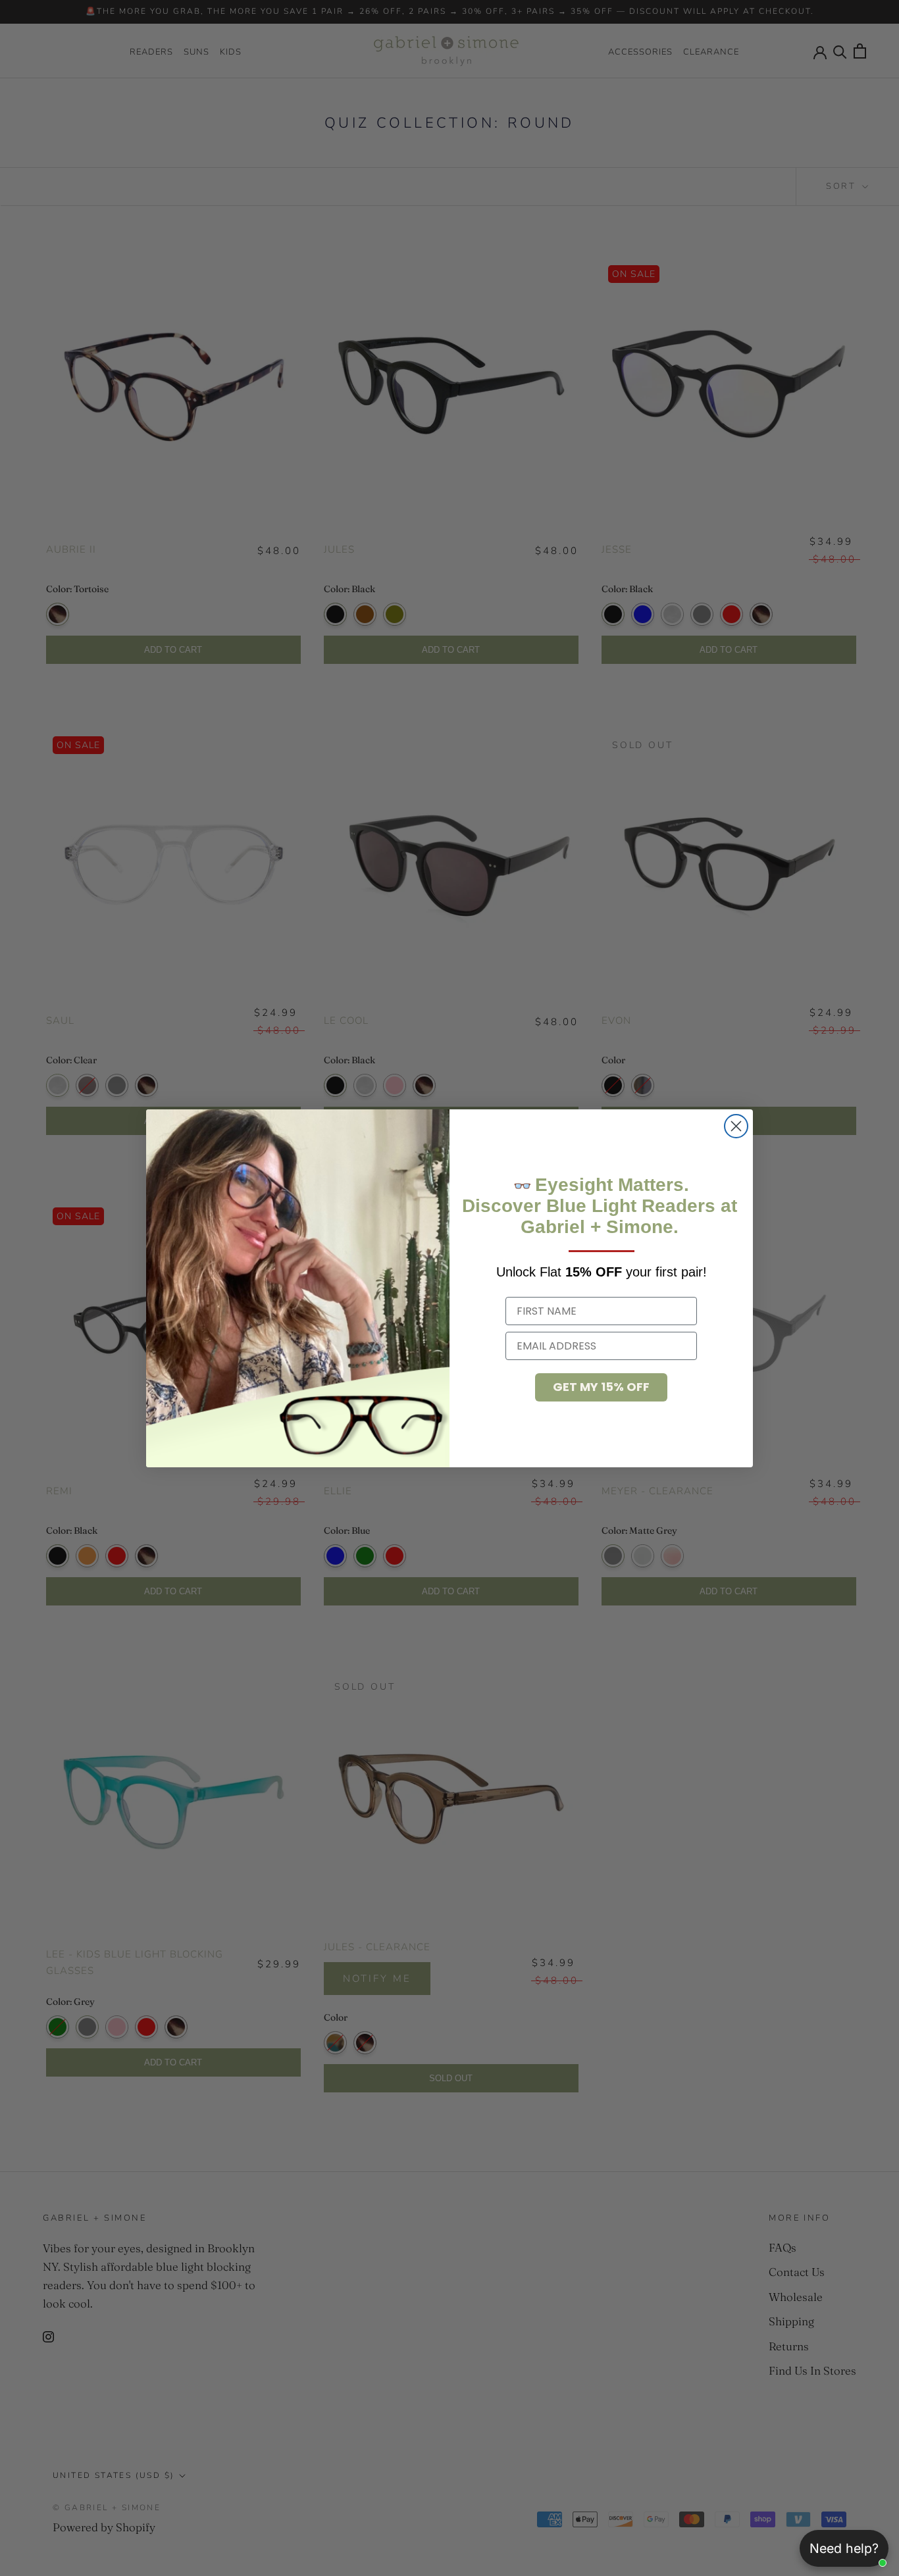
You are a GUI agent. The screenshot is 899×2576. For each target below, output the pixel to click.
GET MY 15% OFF (601, 1387)
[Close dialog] (736, 1126)
